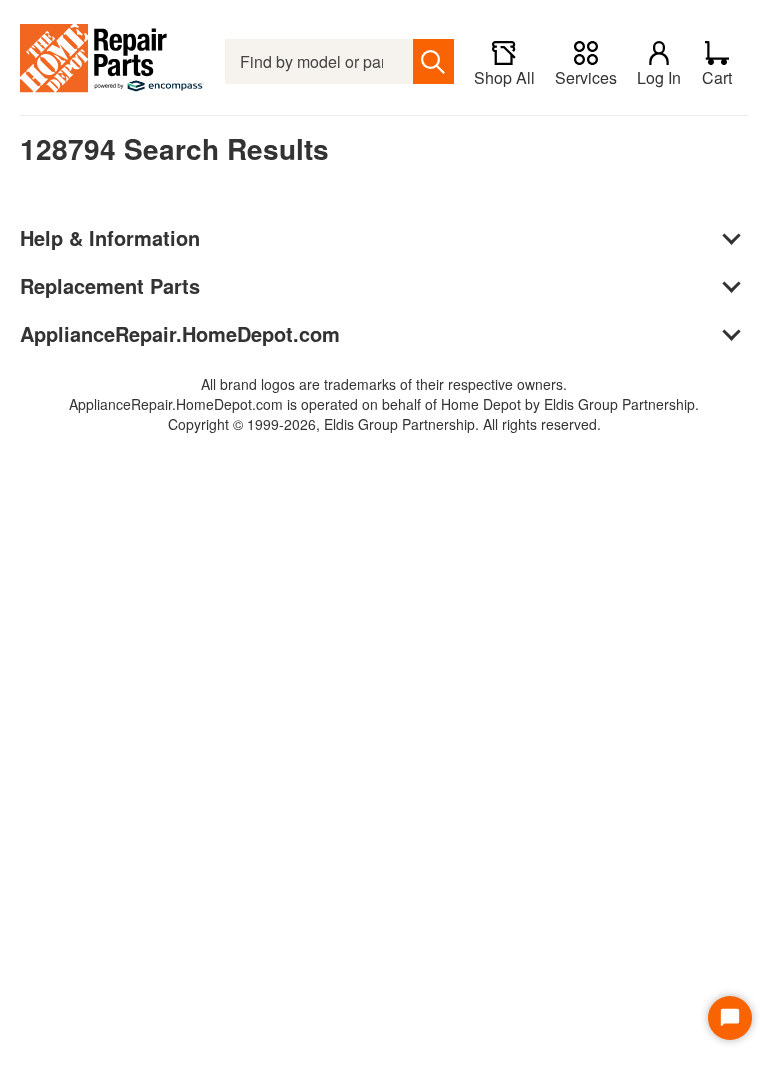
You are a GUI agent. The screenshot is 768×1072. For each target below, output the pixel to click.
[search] (433, 61)
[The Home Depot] (112, 61)
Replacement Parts (110, 285)
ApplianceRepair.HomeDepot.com (180, 333)
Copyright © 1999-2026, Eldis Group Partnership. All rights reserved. (384, 424)
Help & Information (110, 237)
